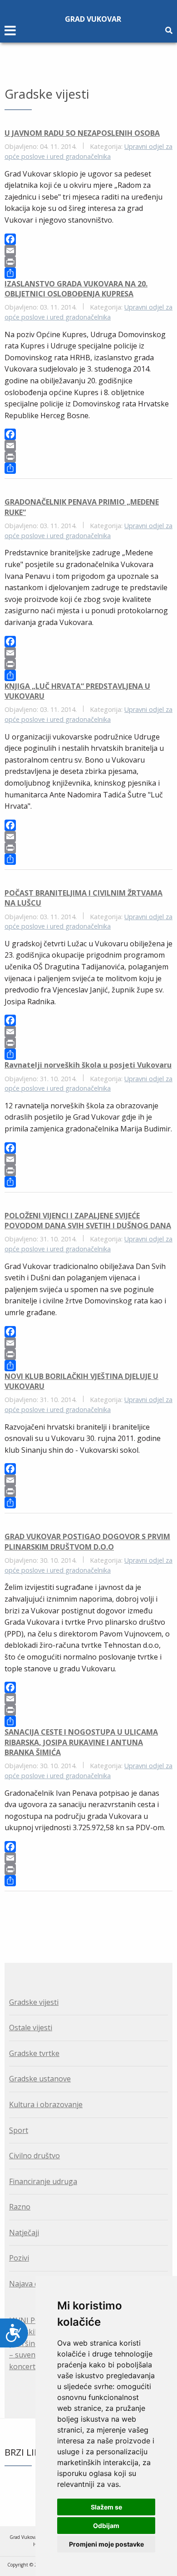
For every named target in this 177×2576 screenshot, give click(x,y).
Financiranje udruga (43, 2181)
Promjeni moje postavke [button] (106, 2544)
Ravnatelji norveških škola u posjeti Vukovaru (88, 1065)
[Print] (88, 262)
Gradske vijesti (34, 2002)
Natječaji (24, 2233)
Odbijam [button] (106, 2526)
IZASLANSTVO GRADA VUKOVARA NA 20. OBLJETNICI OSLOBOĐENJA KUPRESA (76, 289)
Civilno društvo (34, 2156)
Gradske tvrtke (34, 2053)
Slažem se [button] (106, 2507)
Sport (19, 2130)
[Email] (88, 250)
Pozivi (19, 2258)
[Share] (88, 273)
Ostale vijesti (31, 2027)
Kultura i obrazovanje (46, 2104)
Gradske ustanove (40, 2079)
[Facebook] (88, 239)
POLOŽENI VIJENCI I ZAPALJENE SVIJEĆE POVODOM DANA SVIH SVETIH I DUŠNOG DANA (88, 1221)
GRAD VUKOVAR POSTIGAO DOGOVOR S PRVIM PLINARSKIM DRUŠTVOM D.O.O (87, 1541)
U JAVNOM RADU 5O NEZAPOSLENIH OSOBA (82, 133)
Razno (20, 2207)
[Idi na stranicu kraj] (94, 1916)
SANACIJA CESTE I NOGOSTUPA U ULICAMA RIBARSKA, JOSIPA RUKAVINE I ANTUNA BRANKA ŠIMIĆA (81, 1742)
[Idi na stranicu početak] (83, 1916)
